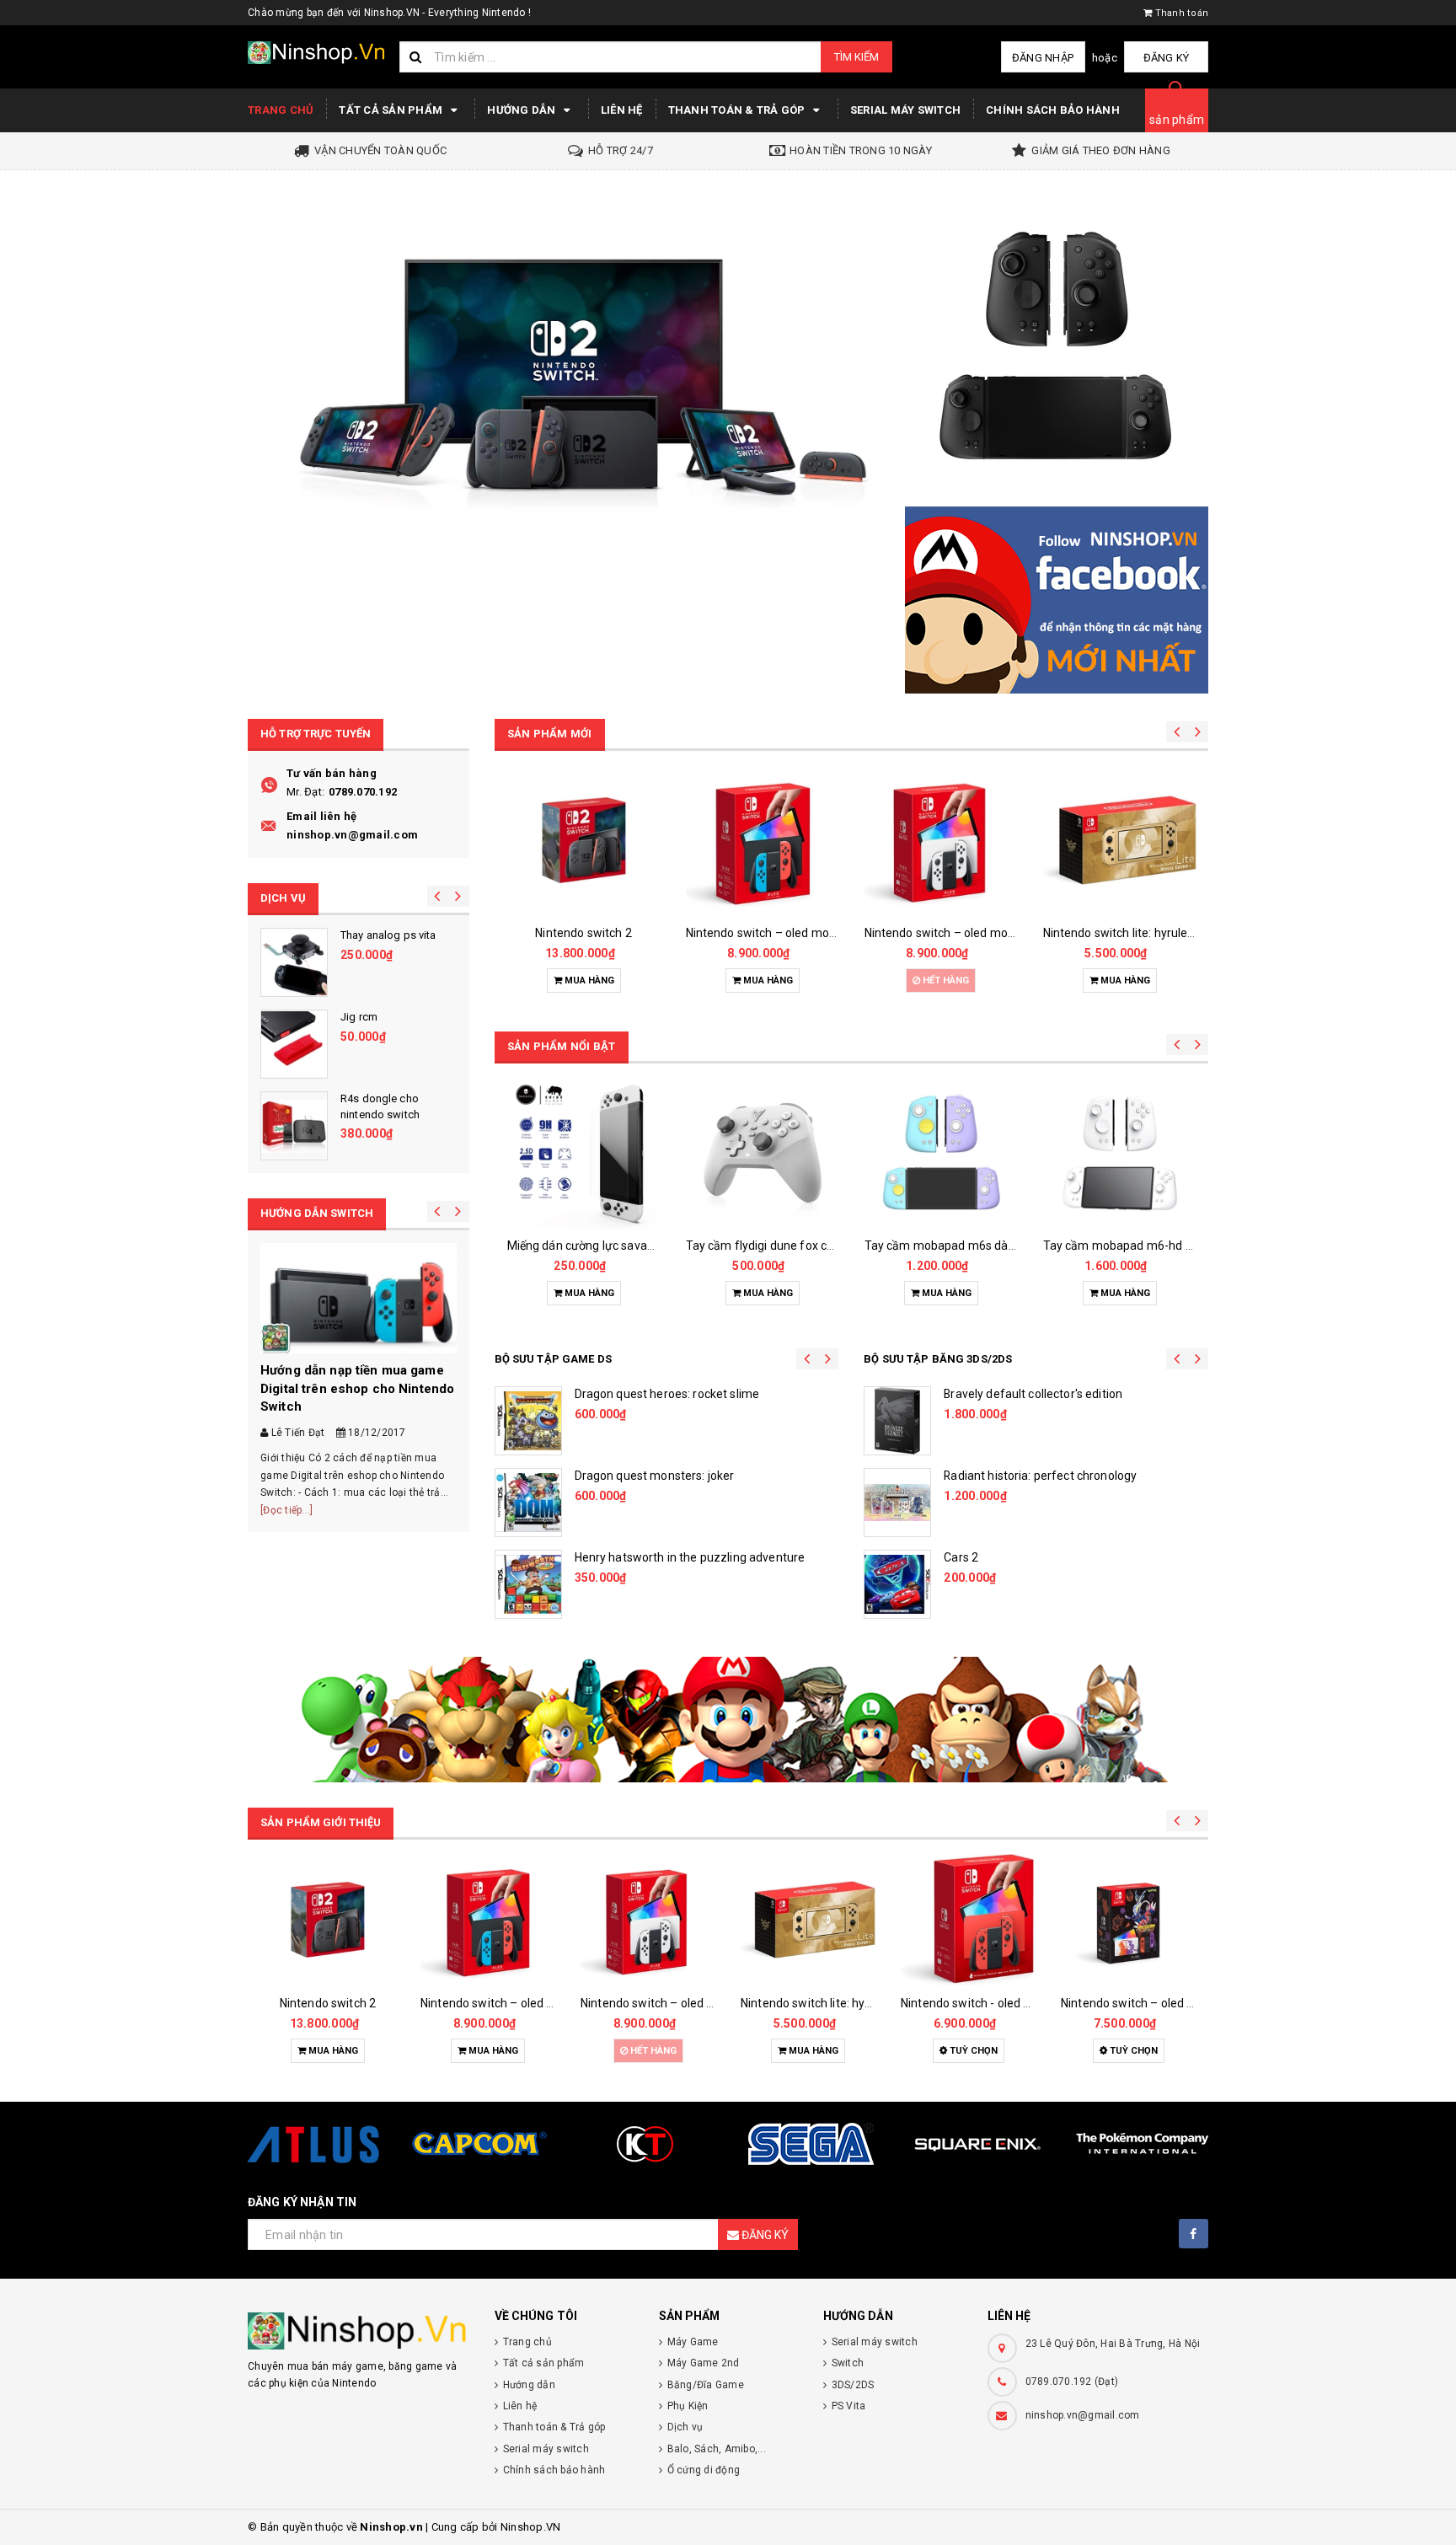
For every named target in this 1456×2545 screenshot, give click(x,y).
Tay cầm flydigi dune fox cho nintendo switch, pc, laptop (837, 1246)
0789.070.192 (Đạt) (1072, 2382)
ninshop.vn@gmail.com (352, 835)
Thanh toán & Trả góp (738, 110)
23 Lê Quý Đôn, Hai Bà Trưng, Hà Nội (1113, 2344)
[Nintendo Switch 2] (584, 840)
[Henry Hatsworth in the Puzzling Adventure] (528, 1584)
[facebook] (1194, 2234)
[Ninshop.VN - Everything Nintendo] (564, 373)
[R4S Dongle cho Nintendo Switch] (294, 1126)
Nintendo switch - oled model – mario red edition (1032, 2003)
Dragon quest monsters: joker (655, 1476)
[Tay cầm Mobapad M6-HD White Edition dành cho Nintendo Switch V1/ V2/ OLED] (1120, 1153)
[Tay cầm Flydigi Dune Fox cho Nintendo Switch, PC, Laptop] (763, 1153)
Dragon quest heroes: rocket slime (667, 1394)
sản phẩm (1177, 120)
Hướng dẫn (523, 110)
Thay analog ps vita (388, 935)
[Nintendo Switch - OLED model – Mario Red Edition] (968, 1920)
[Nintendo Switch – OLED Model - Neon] (763, 840)
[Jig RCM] (294, 1044)
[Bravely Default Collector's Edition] (897, 1421)
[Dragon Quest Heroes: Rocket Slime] (528, 1421)
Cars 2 (961, 1557)
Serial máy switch (905, 110)
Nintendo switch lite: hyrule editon (1134, 933)
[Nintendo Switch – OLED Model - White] (941, 840)
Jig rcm (359, 1017)
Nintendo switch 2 (583, 933)
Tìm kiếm (856, 57)
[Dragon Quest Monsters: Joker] (528, 1503)
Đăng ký (1167, 58)
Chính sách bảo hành (1053, 110)
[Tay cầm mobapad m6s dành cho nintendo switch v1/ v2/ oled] (941, 1153)
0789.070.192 (363, 792)
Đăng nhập (1043, 58)
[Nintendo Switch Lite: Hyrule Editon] (1120, 840)
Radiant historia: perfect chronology (1040, 1476)
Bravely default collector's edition (1033, 1394)
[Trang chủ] (317, 53)
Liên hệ (622, 110)
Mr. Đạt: (305, 792)
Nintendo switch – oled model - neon (784, 933)
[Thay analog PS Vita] (294, 962)
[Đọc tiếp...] (286, 1510)
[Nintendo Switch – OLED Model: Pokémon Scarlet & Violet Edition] (1128, 1920)
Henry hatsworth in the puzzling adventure (690, 1557)
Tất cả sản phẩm (392, 110)
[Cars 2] (897, 1584)
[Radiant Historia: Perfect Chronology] (897, 1503)
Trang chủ (281, 110)
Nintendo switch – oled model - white (964, 933)
